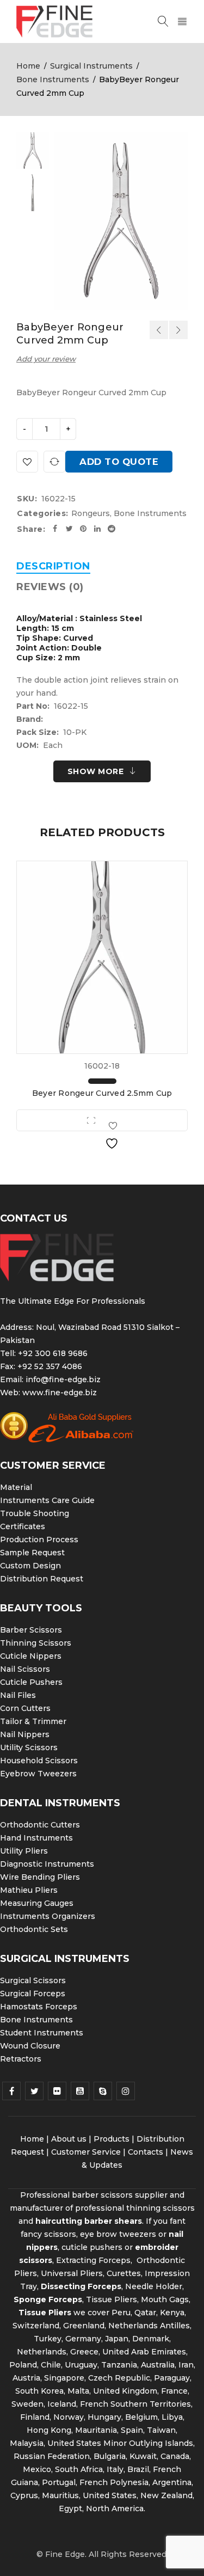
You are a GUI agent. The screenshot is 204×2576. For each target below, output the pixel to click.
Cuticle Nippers (31, 1656)
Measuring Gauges (37, 1903)
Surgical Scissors (33, 1980)
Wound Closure (30, 2046)
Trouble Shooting (35, 1513)
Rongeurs (91, 513)
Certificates (23, 1526)
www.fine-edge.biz (60, 1393)
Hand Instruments (36, 1838)
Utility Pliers (24, 1851)
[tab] (53, 566)
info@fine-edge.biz (63, 1379)
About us (69, 2139)
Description (53, 566)
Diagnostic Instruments (47, 1864)
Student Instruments (42, 2033)
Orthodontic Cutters (40, 1825)
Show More (96, 771)
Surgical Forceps (33, 1994)
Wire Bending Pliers (40, 1877)
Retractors (21, 2059)
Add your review (46, 359)
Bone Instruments (53, 79)
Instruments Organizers (48, 1916)
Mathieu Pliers (29, 1890)
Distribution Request (42, 1579)
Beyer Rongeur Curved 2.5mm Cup (102, 1093)
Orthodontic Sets (34, 1929)
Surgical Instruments (91, 66)
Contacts (146, 2152)
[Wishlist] (27, 462)
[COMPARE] (54, 462)
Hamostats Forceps (39, 2007)
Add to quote (119, 462)
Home (28, 66)
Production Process (39, 1540)
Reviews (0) (50, 587)
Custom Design (30, 1566)
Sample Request (32, 1553)
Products (112, 2139)
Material (16, 1487)
